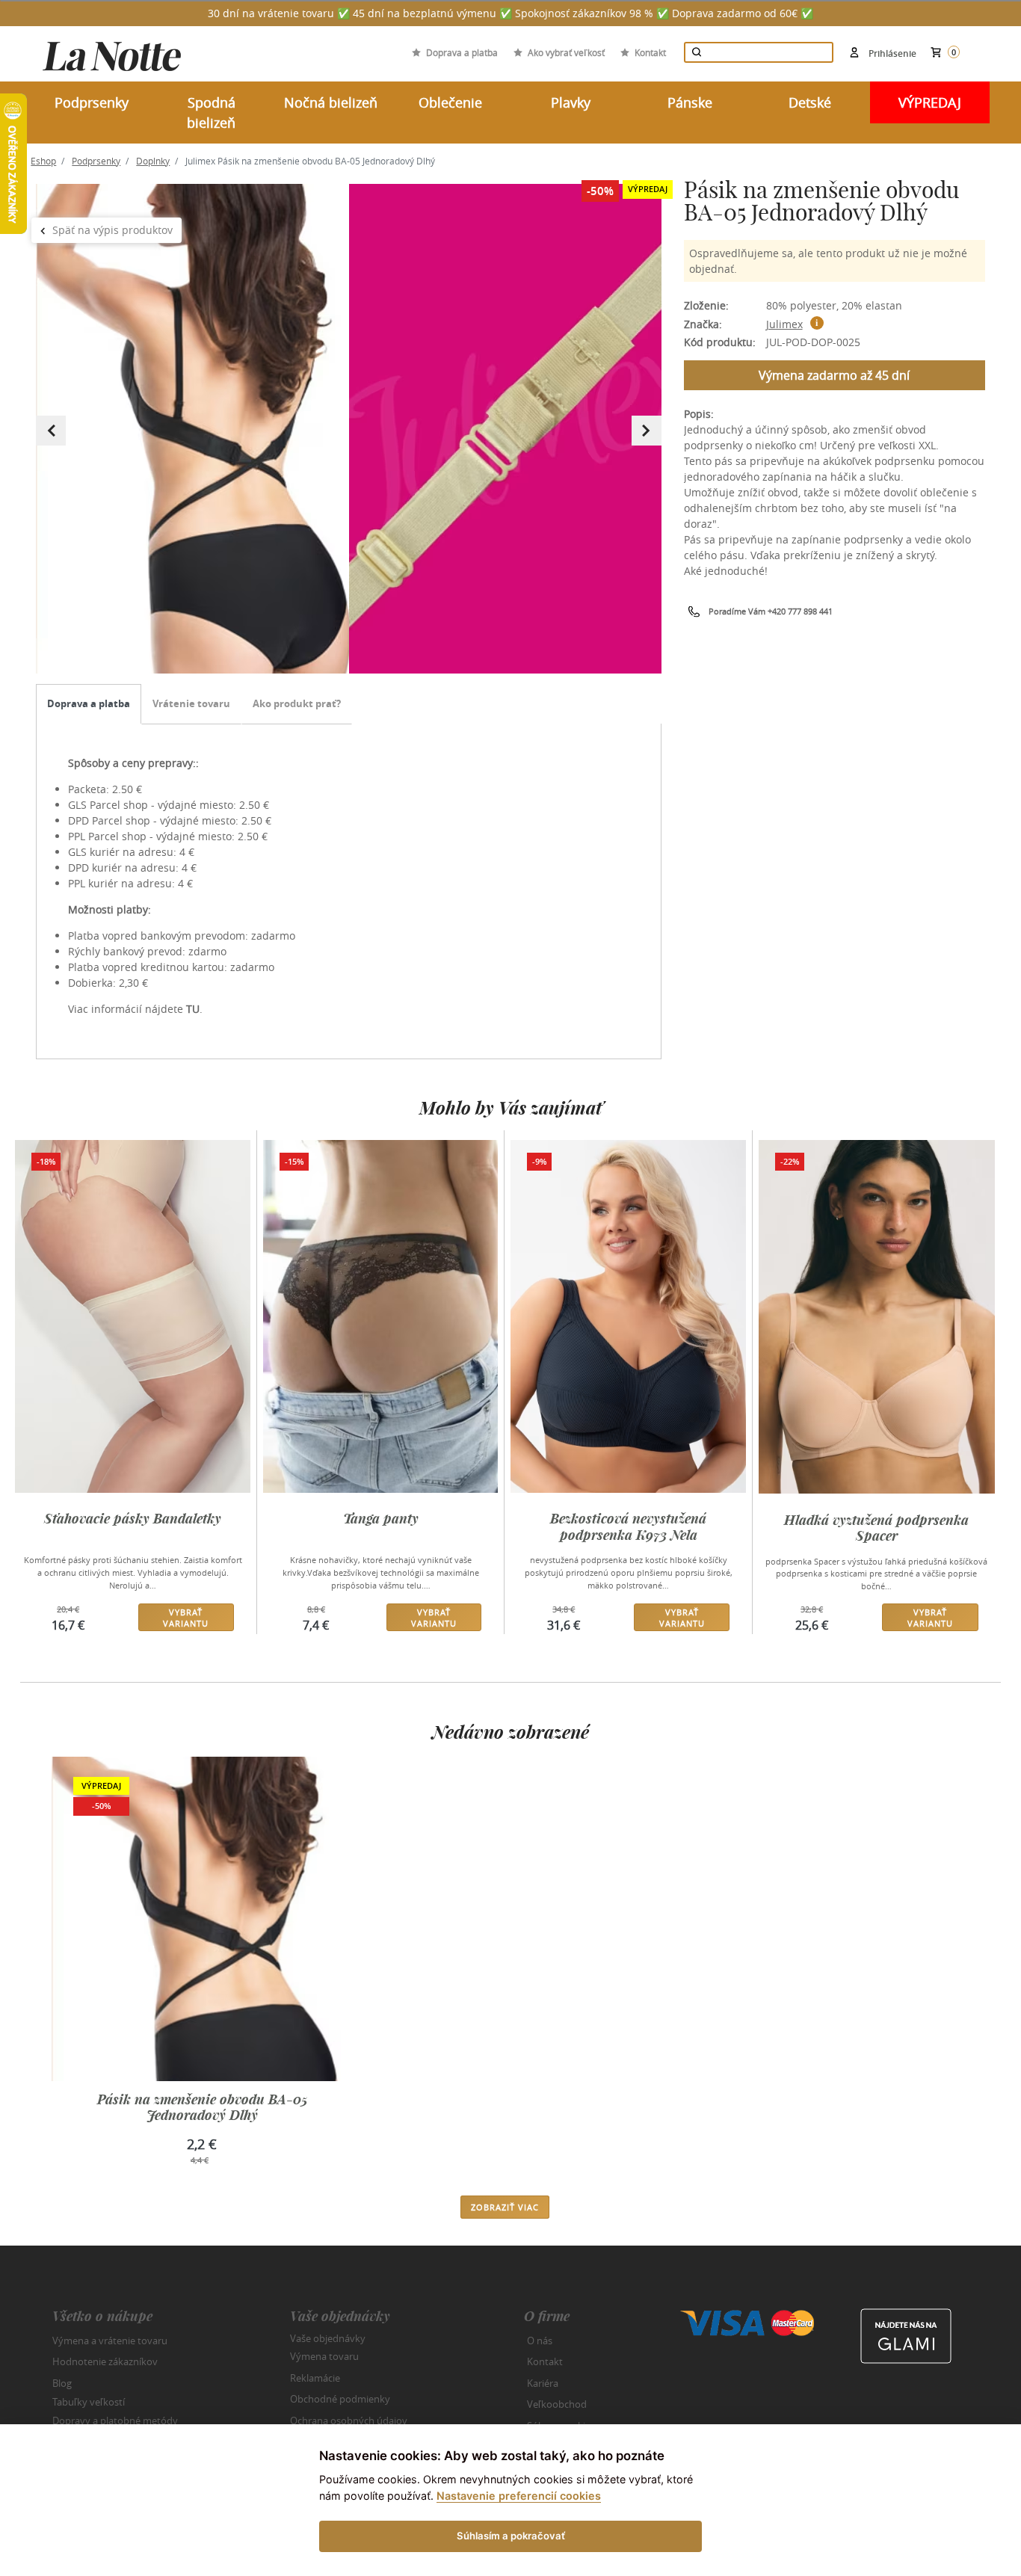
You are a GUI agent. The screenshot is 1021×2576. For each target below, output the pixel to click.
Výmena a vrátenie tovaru (110, 2341)
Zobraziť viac (505, 2207)
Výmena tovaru (324, 2356)
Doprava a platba (462, 52)
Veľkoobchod (557, 2404)
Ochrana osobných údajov (349, 2421)
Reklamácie (315, 2378)
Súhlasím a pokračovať (511, 2536)
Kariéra (543, 2383)
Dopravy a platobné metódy (115, 2421)
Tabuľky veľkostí (89, 2402)
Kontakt (650, 52)
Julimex (784, 324)
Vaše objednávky (328, 2338)
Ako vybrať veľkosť (566, 52)
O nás (540, 2341)
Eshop (43, 161)
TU (193, 1009)
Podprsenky (96, 161)
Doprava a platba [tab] (89, 703)
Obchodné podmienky (340, 2399)
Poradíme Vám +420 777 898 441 (771, 611)
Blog (62, 2383)
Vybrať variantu (186, 1618)
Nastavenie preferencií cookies (519, 2496)
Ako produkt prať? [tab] (297, 703)
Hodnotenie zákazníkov (105, 2361)
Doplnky (153, 161)
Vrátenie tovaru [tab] (191, 703)
